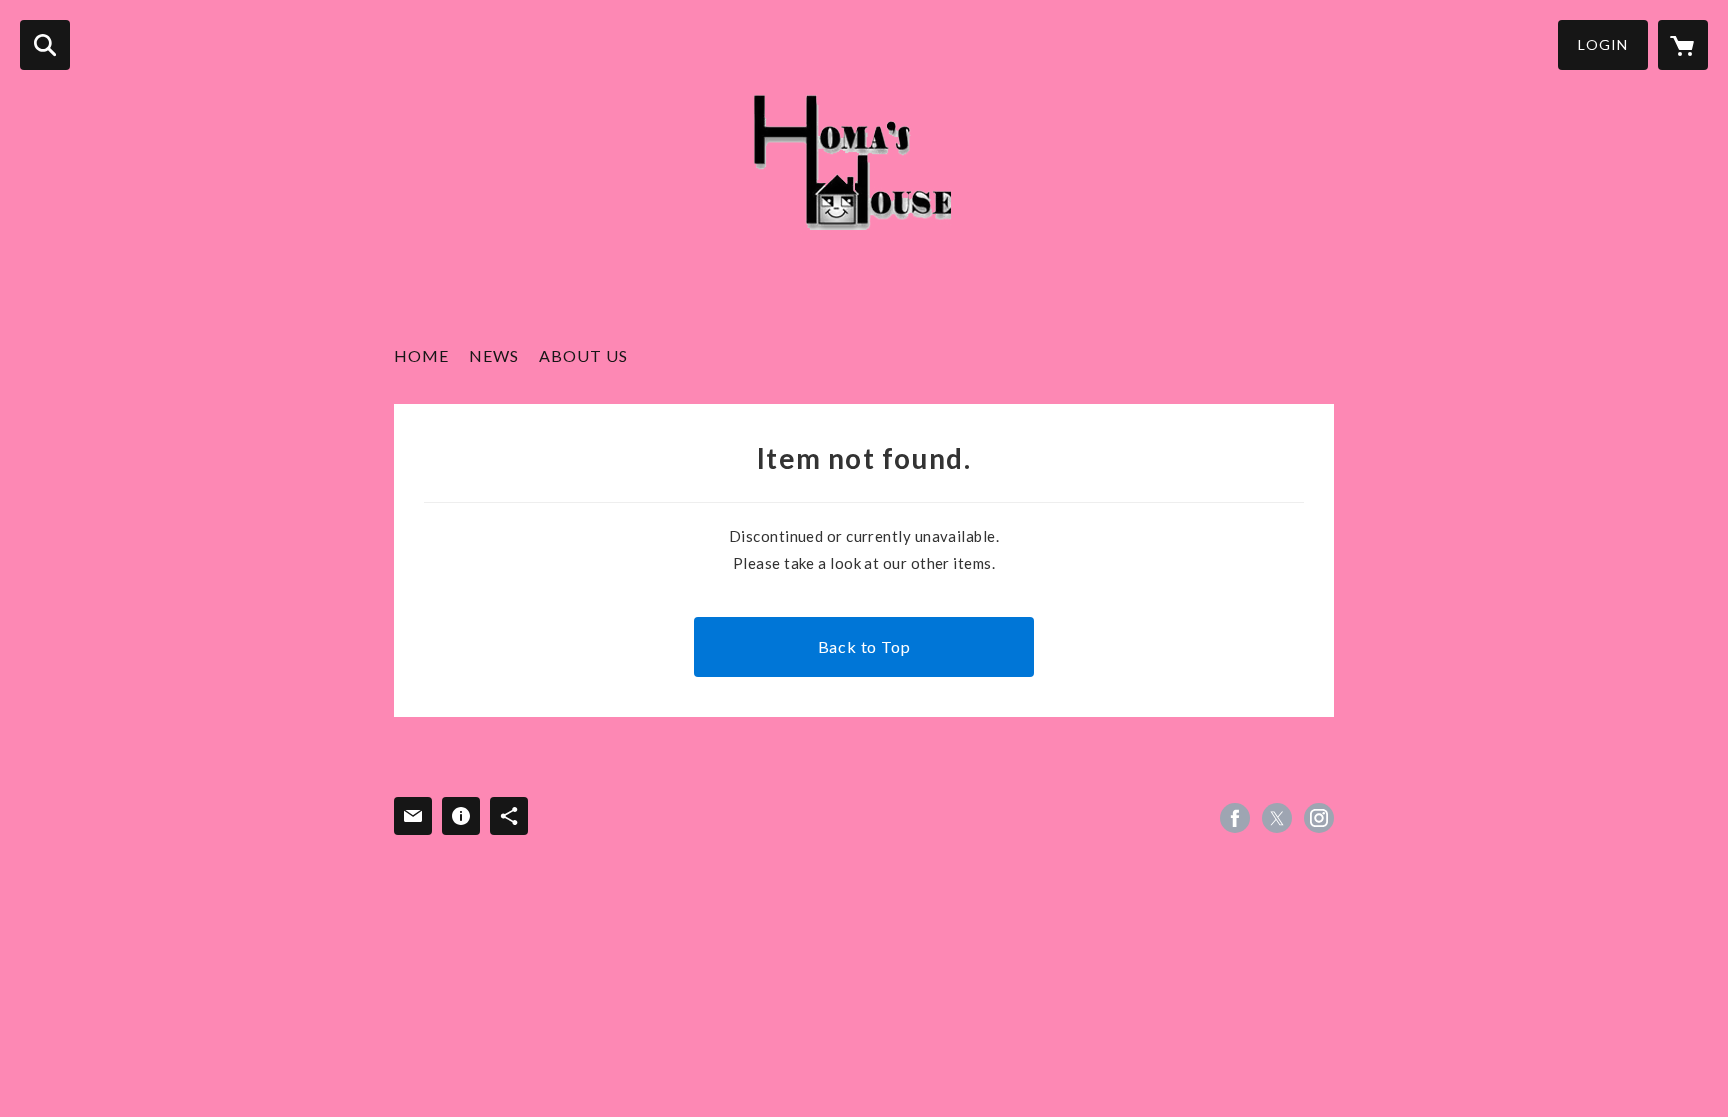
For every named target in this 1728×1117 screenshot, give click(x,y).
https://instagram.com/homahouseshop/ (1319, 818)
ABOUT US (583, 355)
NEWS (494, 355)
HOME (421, 355)
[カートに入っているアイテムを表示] (1683, 45)
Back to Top (864, 646)
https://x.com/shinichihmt (1277, 818)
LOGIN (1603, 44)
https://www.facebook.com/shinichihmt (1235, 818)
